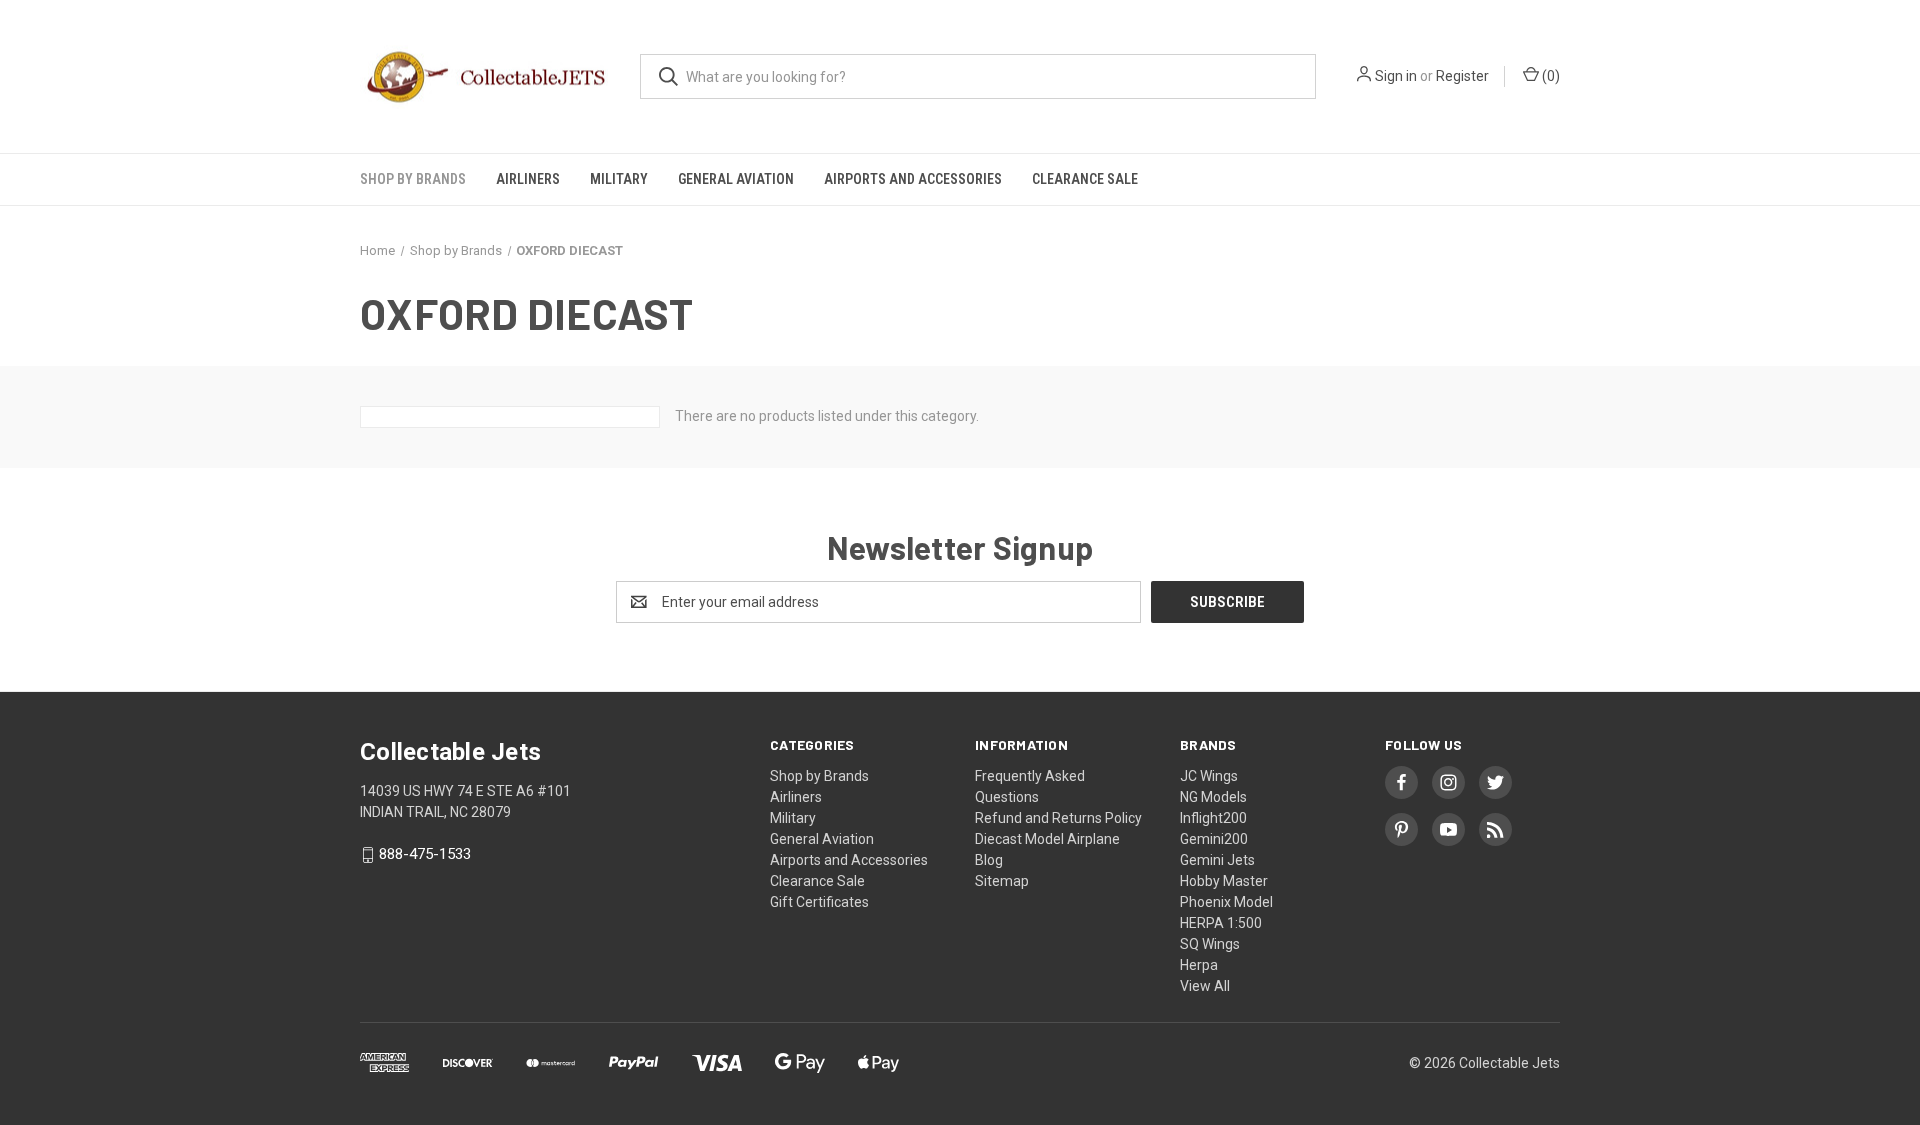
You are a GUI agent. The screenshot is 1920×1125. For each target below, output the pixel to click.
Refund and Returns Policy (1058, 818)
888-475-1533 (425, 855)
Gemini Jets (1217, 860)
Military (619, 179)
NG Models (1213, 797)
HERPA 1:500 (1221, 923)
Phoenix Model (1226, 902)
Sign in (1396, 76)
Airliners (528, 179)
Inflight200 (1213, 818)
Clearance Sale (1085, 179)
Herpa (1199, 965)
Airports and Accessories (913, 179)
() (1549, 76)
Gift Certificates (819, 902)
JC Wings (1209, 776)
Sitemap (1002, 881)
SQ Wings (1210, 944)
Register (1462, 76)
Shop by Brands (413, 179)
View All (1205, 986)
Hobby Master (1224, 881)
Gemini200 (1214, 839)
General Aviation (736, 179)
